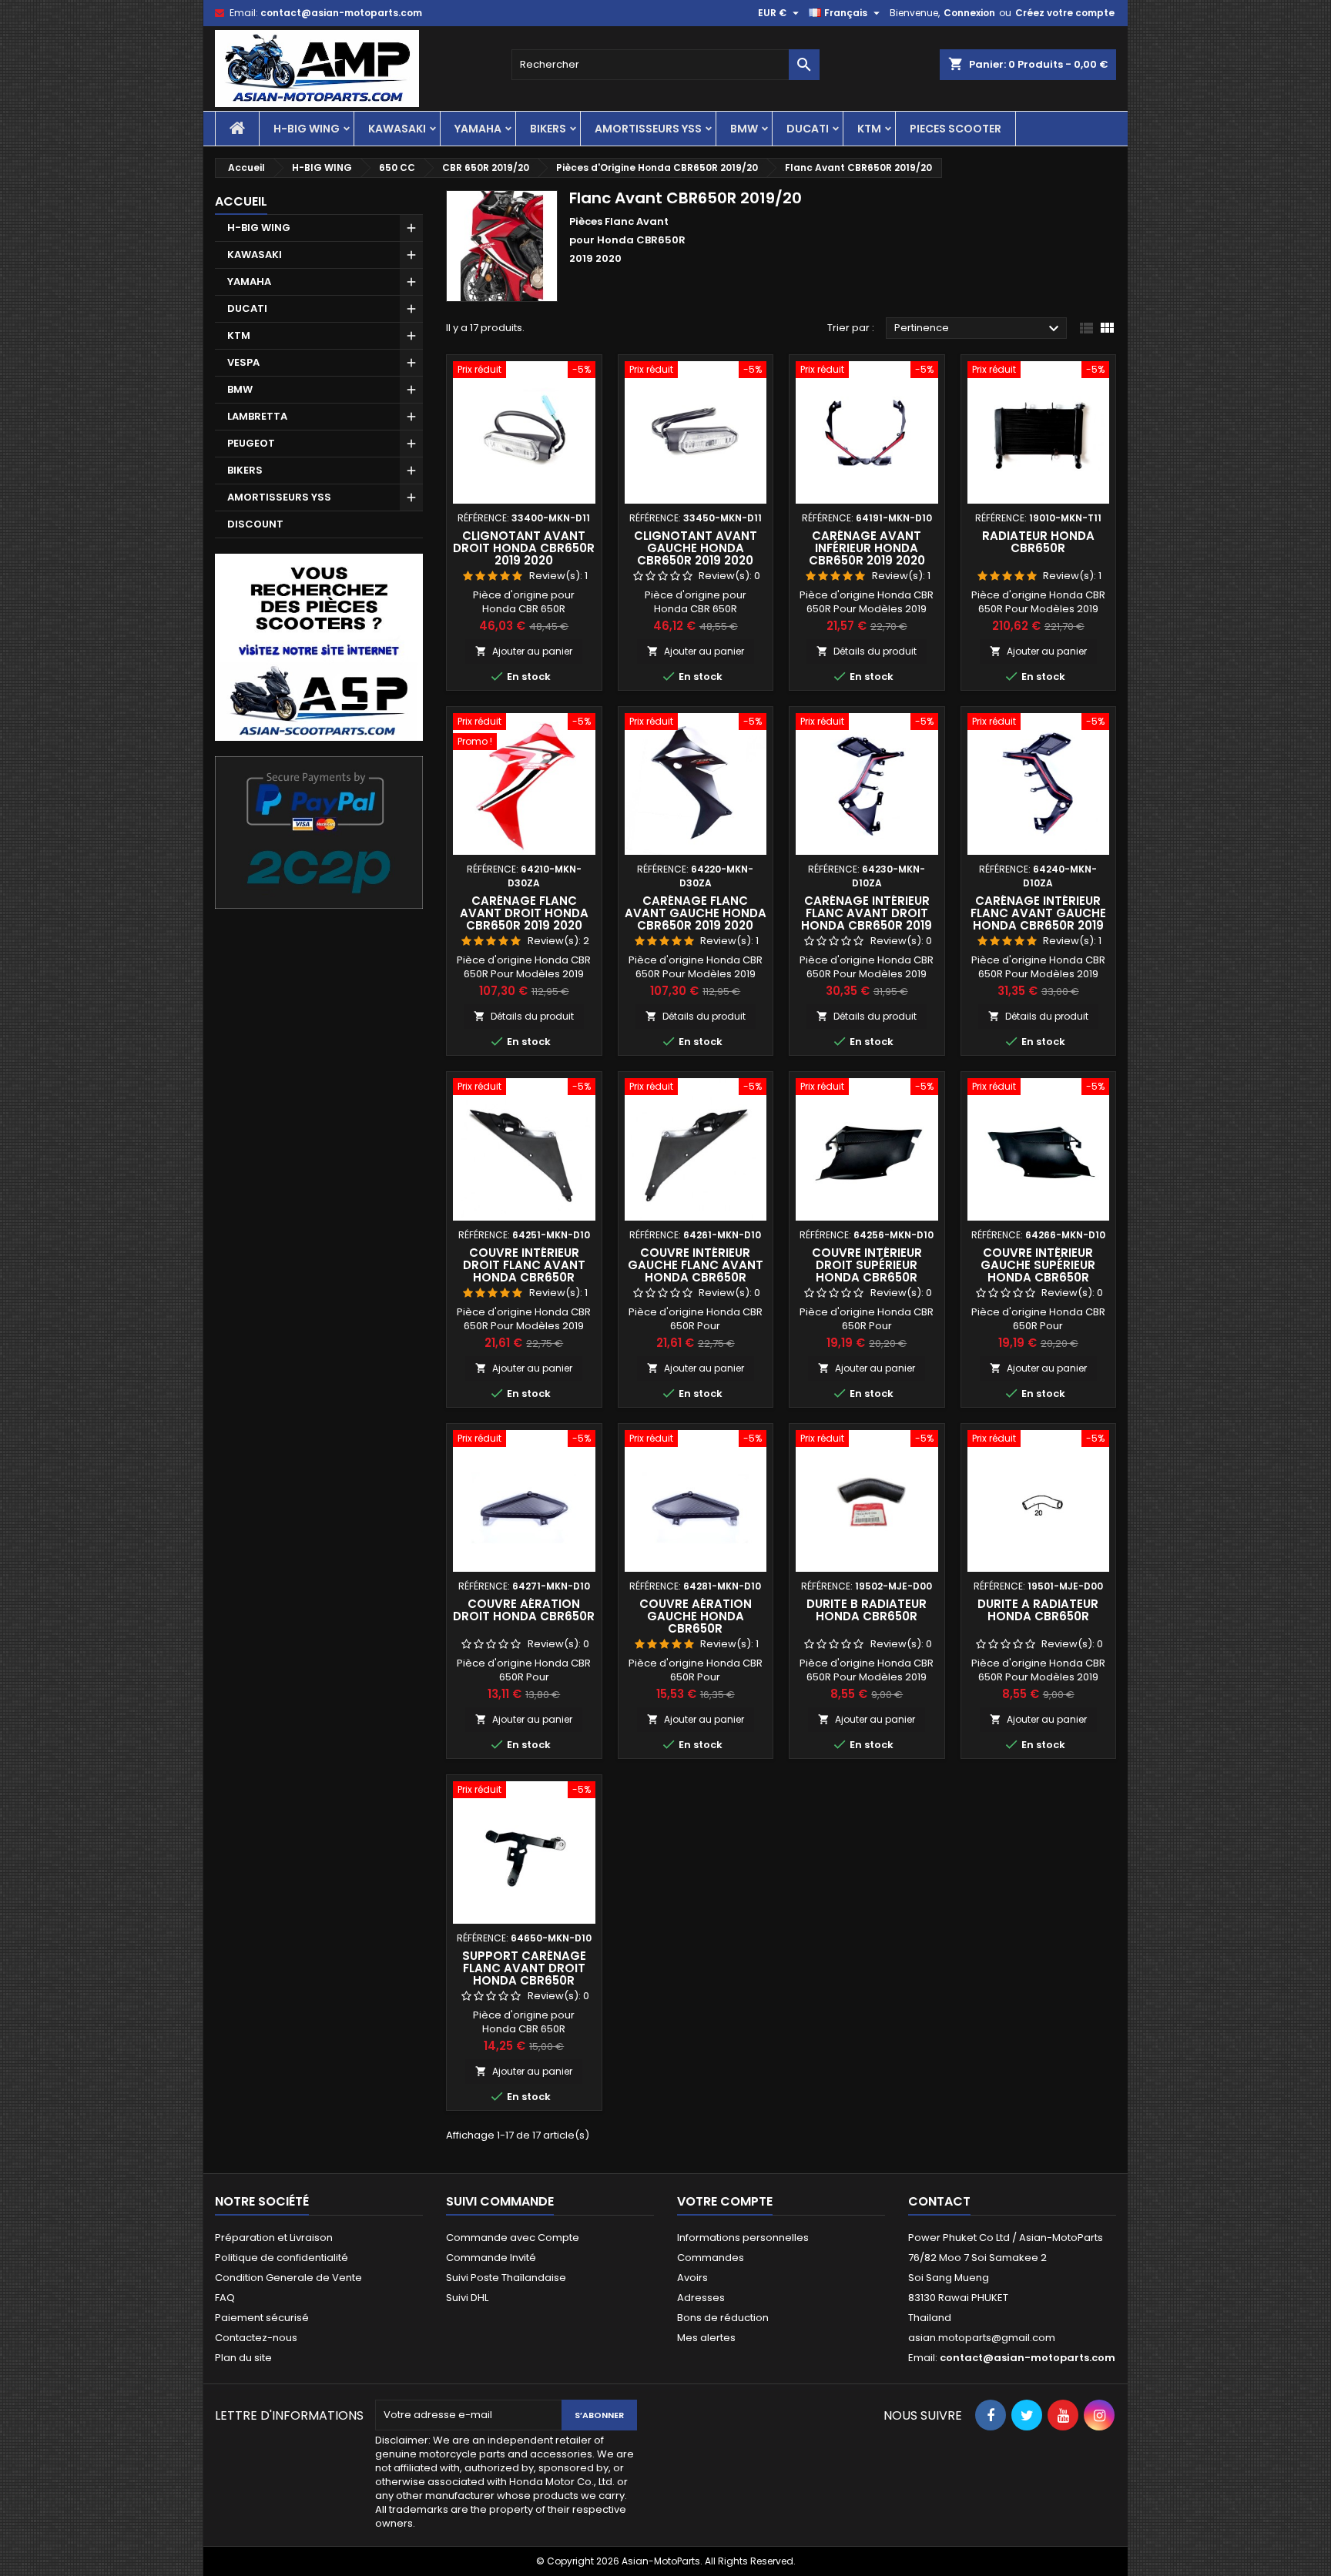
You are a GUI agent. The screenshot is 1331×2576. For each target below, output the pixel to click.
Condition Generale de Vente (288, 2278)
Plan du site (243, 2358)
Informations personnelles (743, 2238)
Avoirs (692, 2278)
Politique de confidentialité (282, 2258)
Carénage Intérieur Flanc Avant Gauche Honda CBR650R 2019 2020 (1038, 919)
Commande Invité (491, 2258)
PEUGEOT (251, 443)
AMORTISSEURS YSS (648, 129)
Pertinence (979, 329)
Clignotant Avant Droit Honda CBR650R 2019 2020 (524, 548)
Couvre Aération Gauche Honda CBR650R (696, 1616)
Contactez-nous (256, 2338)
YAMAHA (478, 129)
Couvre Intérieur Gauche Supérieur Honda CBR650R (1038, 1265)
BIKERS (548, 129)
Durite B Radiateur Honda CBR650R (867, 1610)
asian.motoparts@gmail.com (982, 2338)
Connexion (969, 13)
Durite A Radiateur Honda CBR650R (1038, 1610)
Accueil (241, 201)
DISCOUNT (255, 524)
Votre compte (725, 2201)
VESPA (243, 362)
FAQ (225, 2298)
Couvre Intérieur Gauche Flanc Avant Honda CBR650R (696, 1265)
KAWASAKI (397, 129)
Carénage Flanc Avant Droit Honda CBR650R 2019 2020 (524, 913)
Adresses (701, 2298)
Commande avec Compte (513, 2238)
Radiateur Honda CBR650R (1038, 542)
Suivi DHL (467, 2298)
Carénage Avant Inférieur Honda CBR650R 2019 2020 (867, 548)
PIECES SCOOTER (956, 129)
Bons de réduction (723, 2318)
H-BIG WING (307, 129)
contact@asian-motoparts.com (341, 13)
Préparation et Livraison (274, 2238)
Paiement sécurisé (262, 2318)
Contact (939, 2201)
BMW (744, 129)
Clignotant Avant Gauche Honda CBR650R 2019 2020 (696, 548)
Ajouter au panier (524, 651)
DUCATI (808, 129)
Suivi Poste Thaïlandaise (506, 2278)
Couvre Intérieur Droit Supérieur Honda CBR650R (867, 1265)
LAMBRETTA (257, 416)
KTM (869, 129)
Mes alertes (706, 2338)
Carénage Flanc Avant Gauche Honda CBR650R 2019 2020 (696, 913)
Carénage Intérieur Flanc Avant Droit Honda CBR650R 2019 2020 (867, 919)
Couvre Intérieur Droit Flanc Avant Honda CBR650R (524, 1265)
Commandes (711, 2258)
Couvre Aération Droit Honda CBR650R (524, 1610)
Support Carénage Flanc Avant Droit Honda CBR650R (524, 1968)
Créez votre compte (1065, 13)
